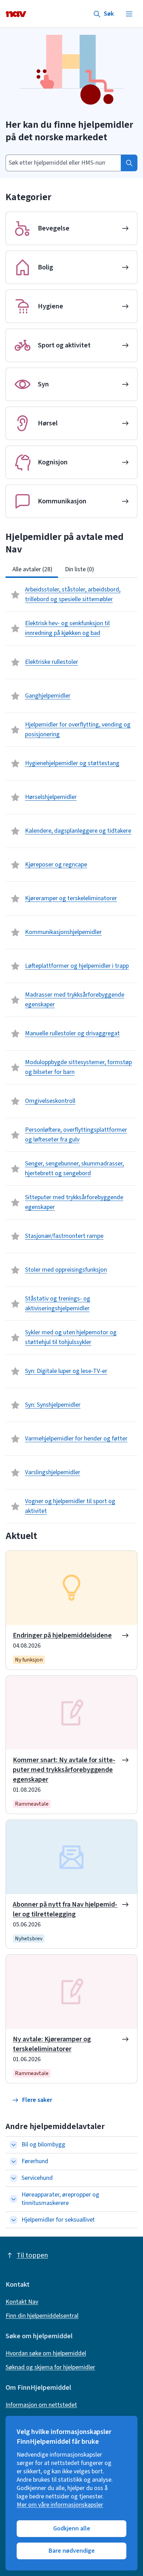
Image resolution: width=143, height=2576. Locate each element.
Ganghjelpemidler (48, 696)
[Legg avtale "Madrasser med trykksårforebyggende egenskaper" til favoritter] (15, 1000)
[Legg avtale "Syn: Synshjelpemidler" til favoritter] (15, 1405)
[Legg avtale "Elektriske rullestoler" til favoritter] (15, 662)
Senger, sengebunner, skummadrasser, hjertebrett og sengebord (74, 1168)
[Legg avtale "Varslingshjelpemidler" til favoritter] (15, 1472)
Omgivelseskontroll (50, 1101)
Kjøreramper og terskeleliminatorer (71, 898)
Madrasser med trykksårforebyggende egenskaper (75, 1000)
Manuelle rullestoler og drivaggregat (72, 1033)
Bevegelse (54, 228)
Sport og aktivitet (64, 345)
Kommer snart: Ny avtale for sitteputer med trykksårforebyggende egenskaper (64, 1770)
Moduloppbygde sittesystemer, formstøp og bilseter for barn (78, 1067)
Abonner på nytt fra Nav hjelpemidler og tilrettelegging (65, 1909)
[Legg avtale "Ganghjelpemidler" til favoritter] (15, 696)
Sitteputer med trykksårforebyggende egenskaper (74, 1202)
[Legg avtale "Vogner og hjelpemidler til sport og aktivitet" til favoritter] (15, 1506)
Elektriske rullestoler (52, 662)
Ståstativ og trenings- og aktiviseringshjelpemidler (58, 1303)
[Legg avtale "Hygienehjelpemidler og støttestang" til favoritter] (15, 763)
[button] (32, 2100)
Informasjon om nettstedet (41, 2405)
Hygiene (51, 306)
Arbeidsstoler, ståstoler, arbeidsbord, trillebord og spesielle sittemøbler (73, 594)
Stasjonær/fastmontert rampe (64, 1236)
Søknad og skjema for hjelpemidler (50, 2367)
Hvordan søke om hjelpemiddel (46, 2354)
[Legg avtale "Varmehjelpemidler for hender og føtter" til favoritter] (15, 1439)
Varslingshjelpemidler (53, 1472)
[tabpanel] (71, 1051)
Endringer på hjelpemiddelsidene (62, 1635)
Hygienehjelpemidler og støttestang (72, 763)
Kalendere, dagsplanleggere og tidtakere (78, 831)
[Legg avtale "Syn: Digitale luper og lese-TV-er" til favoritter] (15, 1371)
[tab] (32, 570)
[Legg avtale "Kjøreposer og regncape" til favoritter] (15, 865)
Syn (43, 384)
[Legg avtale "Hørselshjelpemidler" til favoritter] (15, 797)
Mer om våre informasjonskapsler (60, 2505)
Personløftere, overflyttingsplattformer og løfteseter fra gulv (76, 1135)
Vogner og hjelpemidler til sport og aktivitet (70, 1506)
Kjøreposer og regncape (56, 865)
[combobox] (63, 163)
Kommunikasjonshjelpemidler (63, 932)
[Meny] (129, 14)
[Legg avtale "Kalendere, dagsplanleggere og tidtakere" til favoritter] (15, 831)
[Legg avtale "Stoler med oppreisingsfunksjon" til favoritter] (15, 1270)
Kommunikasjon (62, 501)
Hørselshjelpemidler (51, 797)
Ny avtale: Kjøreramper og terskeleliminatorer (52, 2044)
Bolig (45, 267)
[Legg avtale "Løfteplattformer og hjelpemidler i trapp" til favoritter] (15, 966)
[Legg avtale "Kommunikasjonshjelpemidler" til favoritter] (15, 932)
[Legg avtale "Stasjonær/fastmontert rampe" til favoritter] (15, 1236)
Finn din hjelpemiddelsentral (42, 2316)
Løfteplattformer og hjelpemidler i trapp (77, 966)
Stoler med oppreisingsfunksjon (66, 1270)
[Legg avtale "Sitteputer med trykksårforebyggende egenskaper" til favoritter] (15, 1202)
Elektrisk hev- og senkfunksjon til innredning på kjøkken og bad (67, 628)
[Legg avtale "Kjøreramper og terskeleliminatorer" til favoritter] (15, 898)
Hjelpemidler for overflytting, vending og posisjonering (78, 729)
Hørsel (48, 423)
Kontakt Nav (22, 2302)
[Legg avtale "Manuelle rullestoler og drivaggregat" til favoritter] (15, 1034)
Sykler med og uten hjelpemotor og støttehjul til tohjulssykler (71, 1337)
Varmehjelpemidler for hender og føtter (76, 1439)
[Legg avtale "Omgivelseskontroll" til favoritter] (15, 1101)
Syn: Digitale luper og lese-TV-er (66, 1371)
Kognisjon (53, 462)
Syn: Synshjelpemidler (53, 1405)
